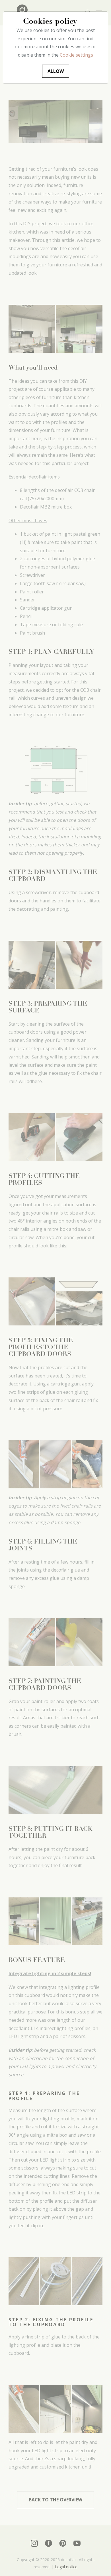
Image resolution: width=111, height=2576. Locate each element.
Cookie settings (76, 55)
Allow (56, 71)
